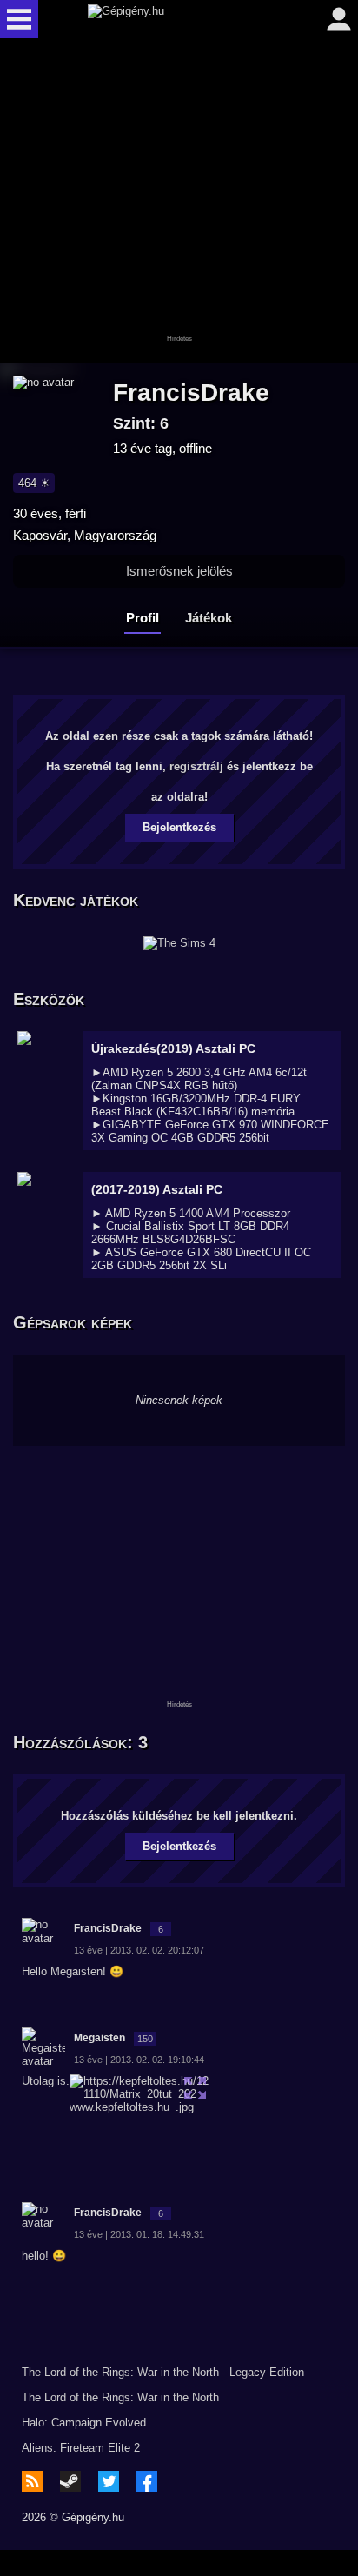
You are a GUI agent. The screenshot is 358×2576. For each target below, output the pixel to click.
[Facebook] (147, 2481)
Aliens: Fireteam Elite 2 (81, 2448)
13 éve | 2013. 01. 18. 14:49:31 (139, 2234)
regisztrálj (196, 766)
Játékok (209, 618)
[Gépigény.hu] (175, 19)
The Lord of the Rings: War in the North (120, 2397)
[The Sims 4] (179, 943)
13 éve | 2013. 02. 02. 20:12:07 (139, 1950)
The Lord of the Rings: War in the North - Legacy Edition (163, 2372)
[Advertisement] (179, 202)
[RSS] (32, 2481)
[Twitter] (109, 2481)
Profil (143, 618)
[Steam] (70, 2481)
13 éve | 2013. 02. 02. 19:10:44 (139, 2060)
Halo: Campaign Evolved (84, 2423)
